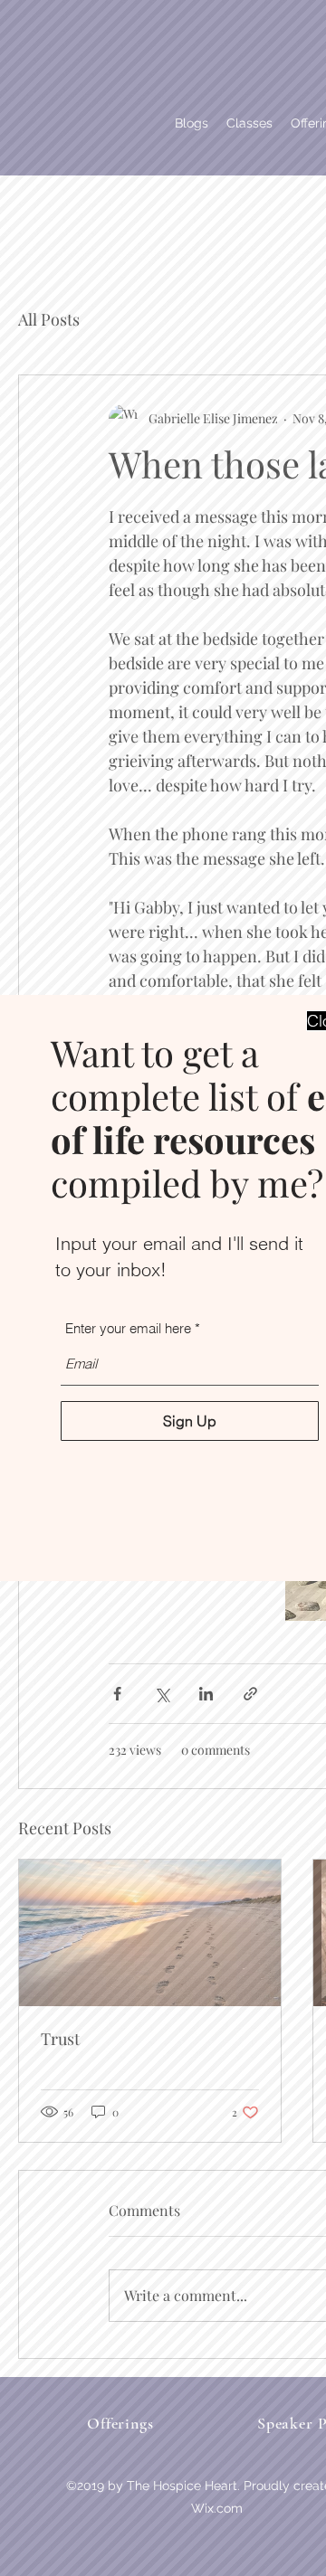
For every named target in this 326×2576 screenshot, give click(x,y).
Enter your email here (128, 1328)
